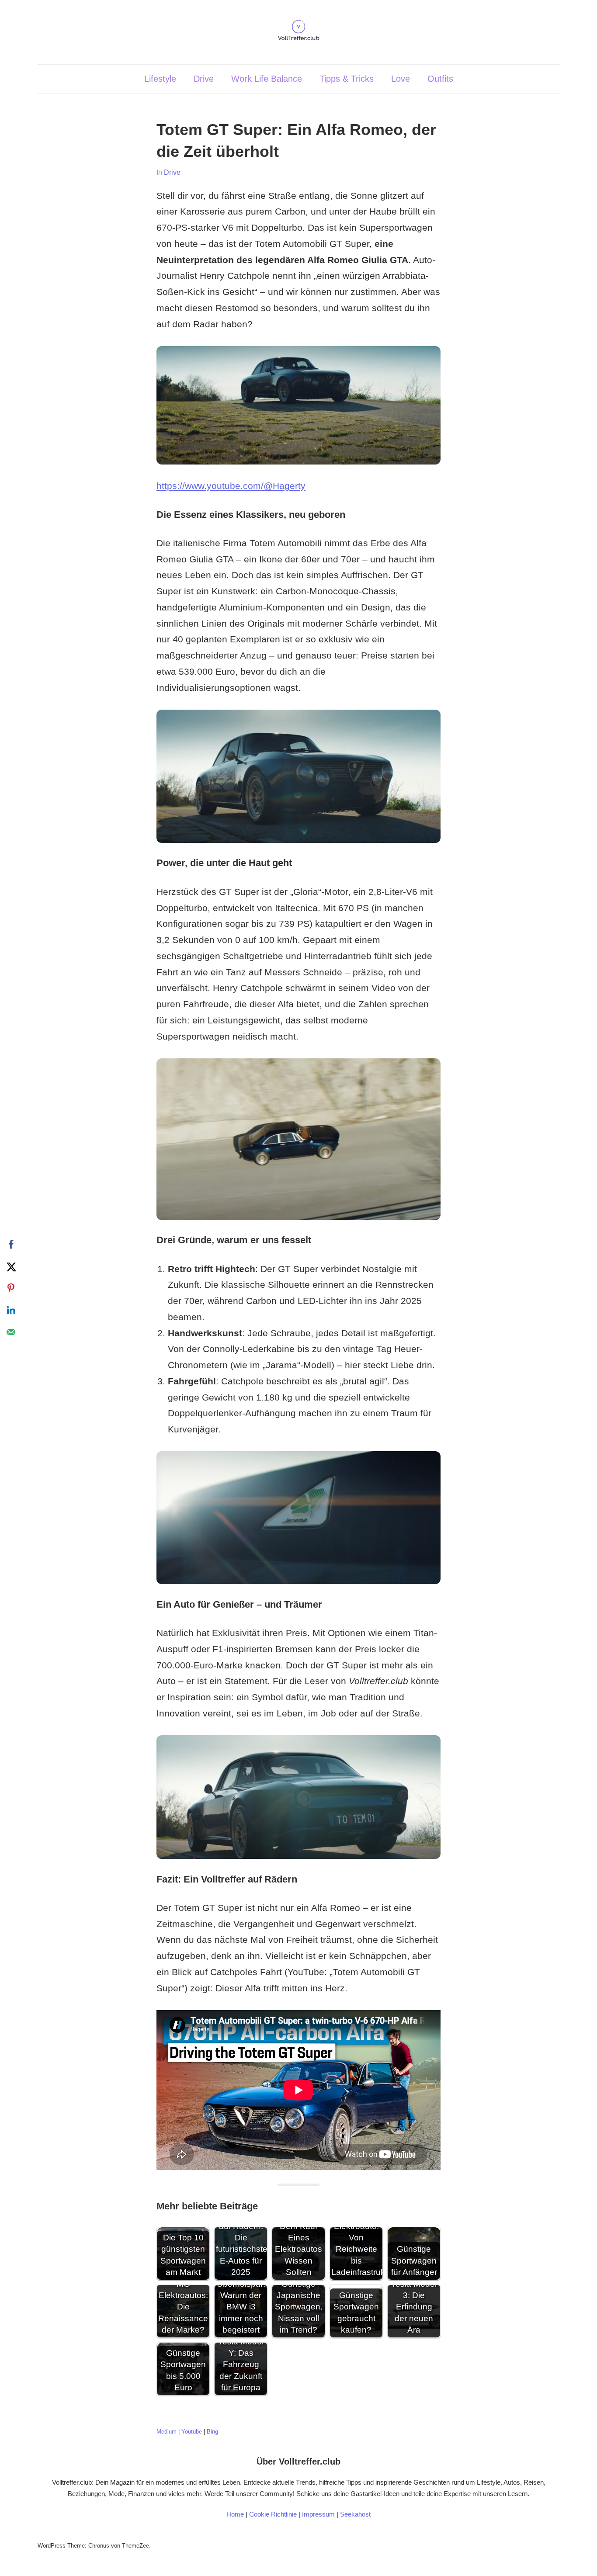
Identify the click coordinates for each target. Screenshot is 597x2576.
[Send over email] (11, 1332)
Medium (167, 2432)
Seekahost (355, 2514)
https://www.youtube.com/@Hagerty (231, 486)
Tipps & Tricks (347, 79)
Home (235, 2514)
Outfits (440, 79)
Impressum (318, 2514)
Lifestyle (160, 79)
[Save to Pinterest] (11, 1288)
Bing (212, 2432)
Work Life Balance (267, 79)
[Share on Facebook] (11, 1245)
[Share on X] (11, 1266)
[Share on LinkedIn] (11, 1310)
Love (401, 79)
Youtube (192, 2432)
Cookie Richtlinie (273, 2514)
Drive (204, 79)
